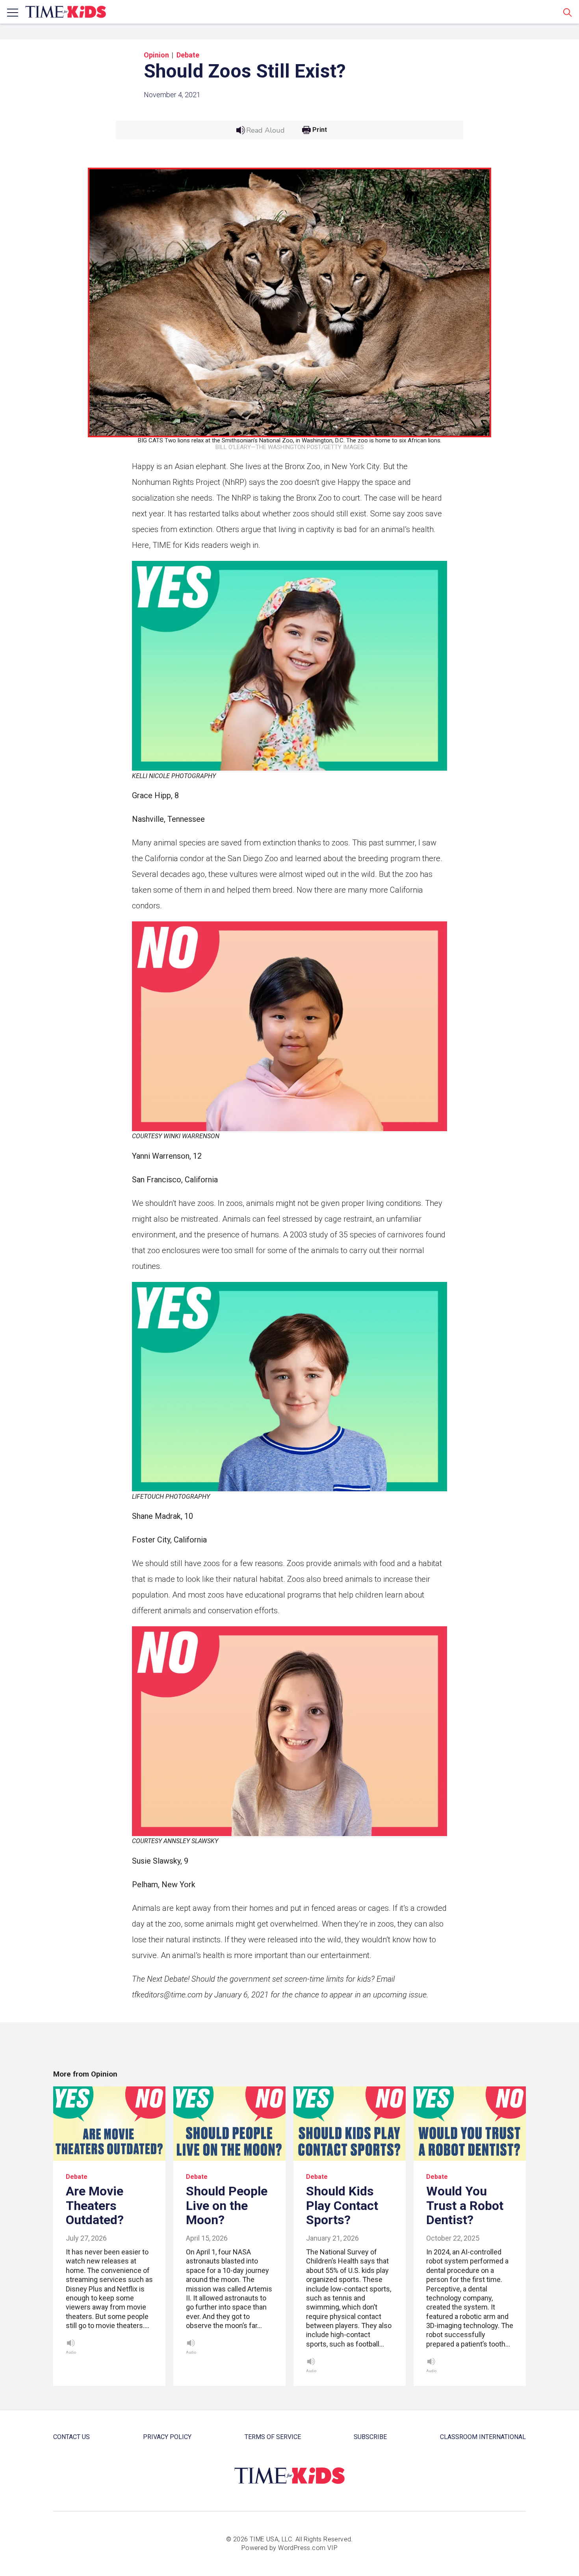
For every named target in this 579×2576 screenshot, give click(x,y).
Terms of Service (273, 2437)
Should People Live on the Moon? (227, 2206)
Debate (188, 55)
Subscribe (370, 2437)
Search (568, 12)
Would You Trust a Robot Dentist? (465, 2206)
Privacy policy (167, 2437)
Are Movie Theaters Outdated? (95, 2206)
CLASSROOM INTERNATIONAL (483, 2437)
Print (320, 130)
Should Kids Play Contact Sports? (342, 2206)
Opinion (156, 55)
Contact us (71, 2437)
